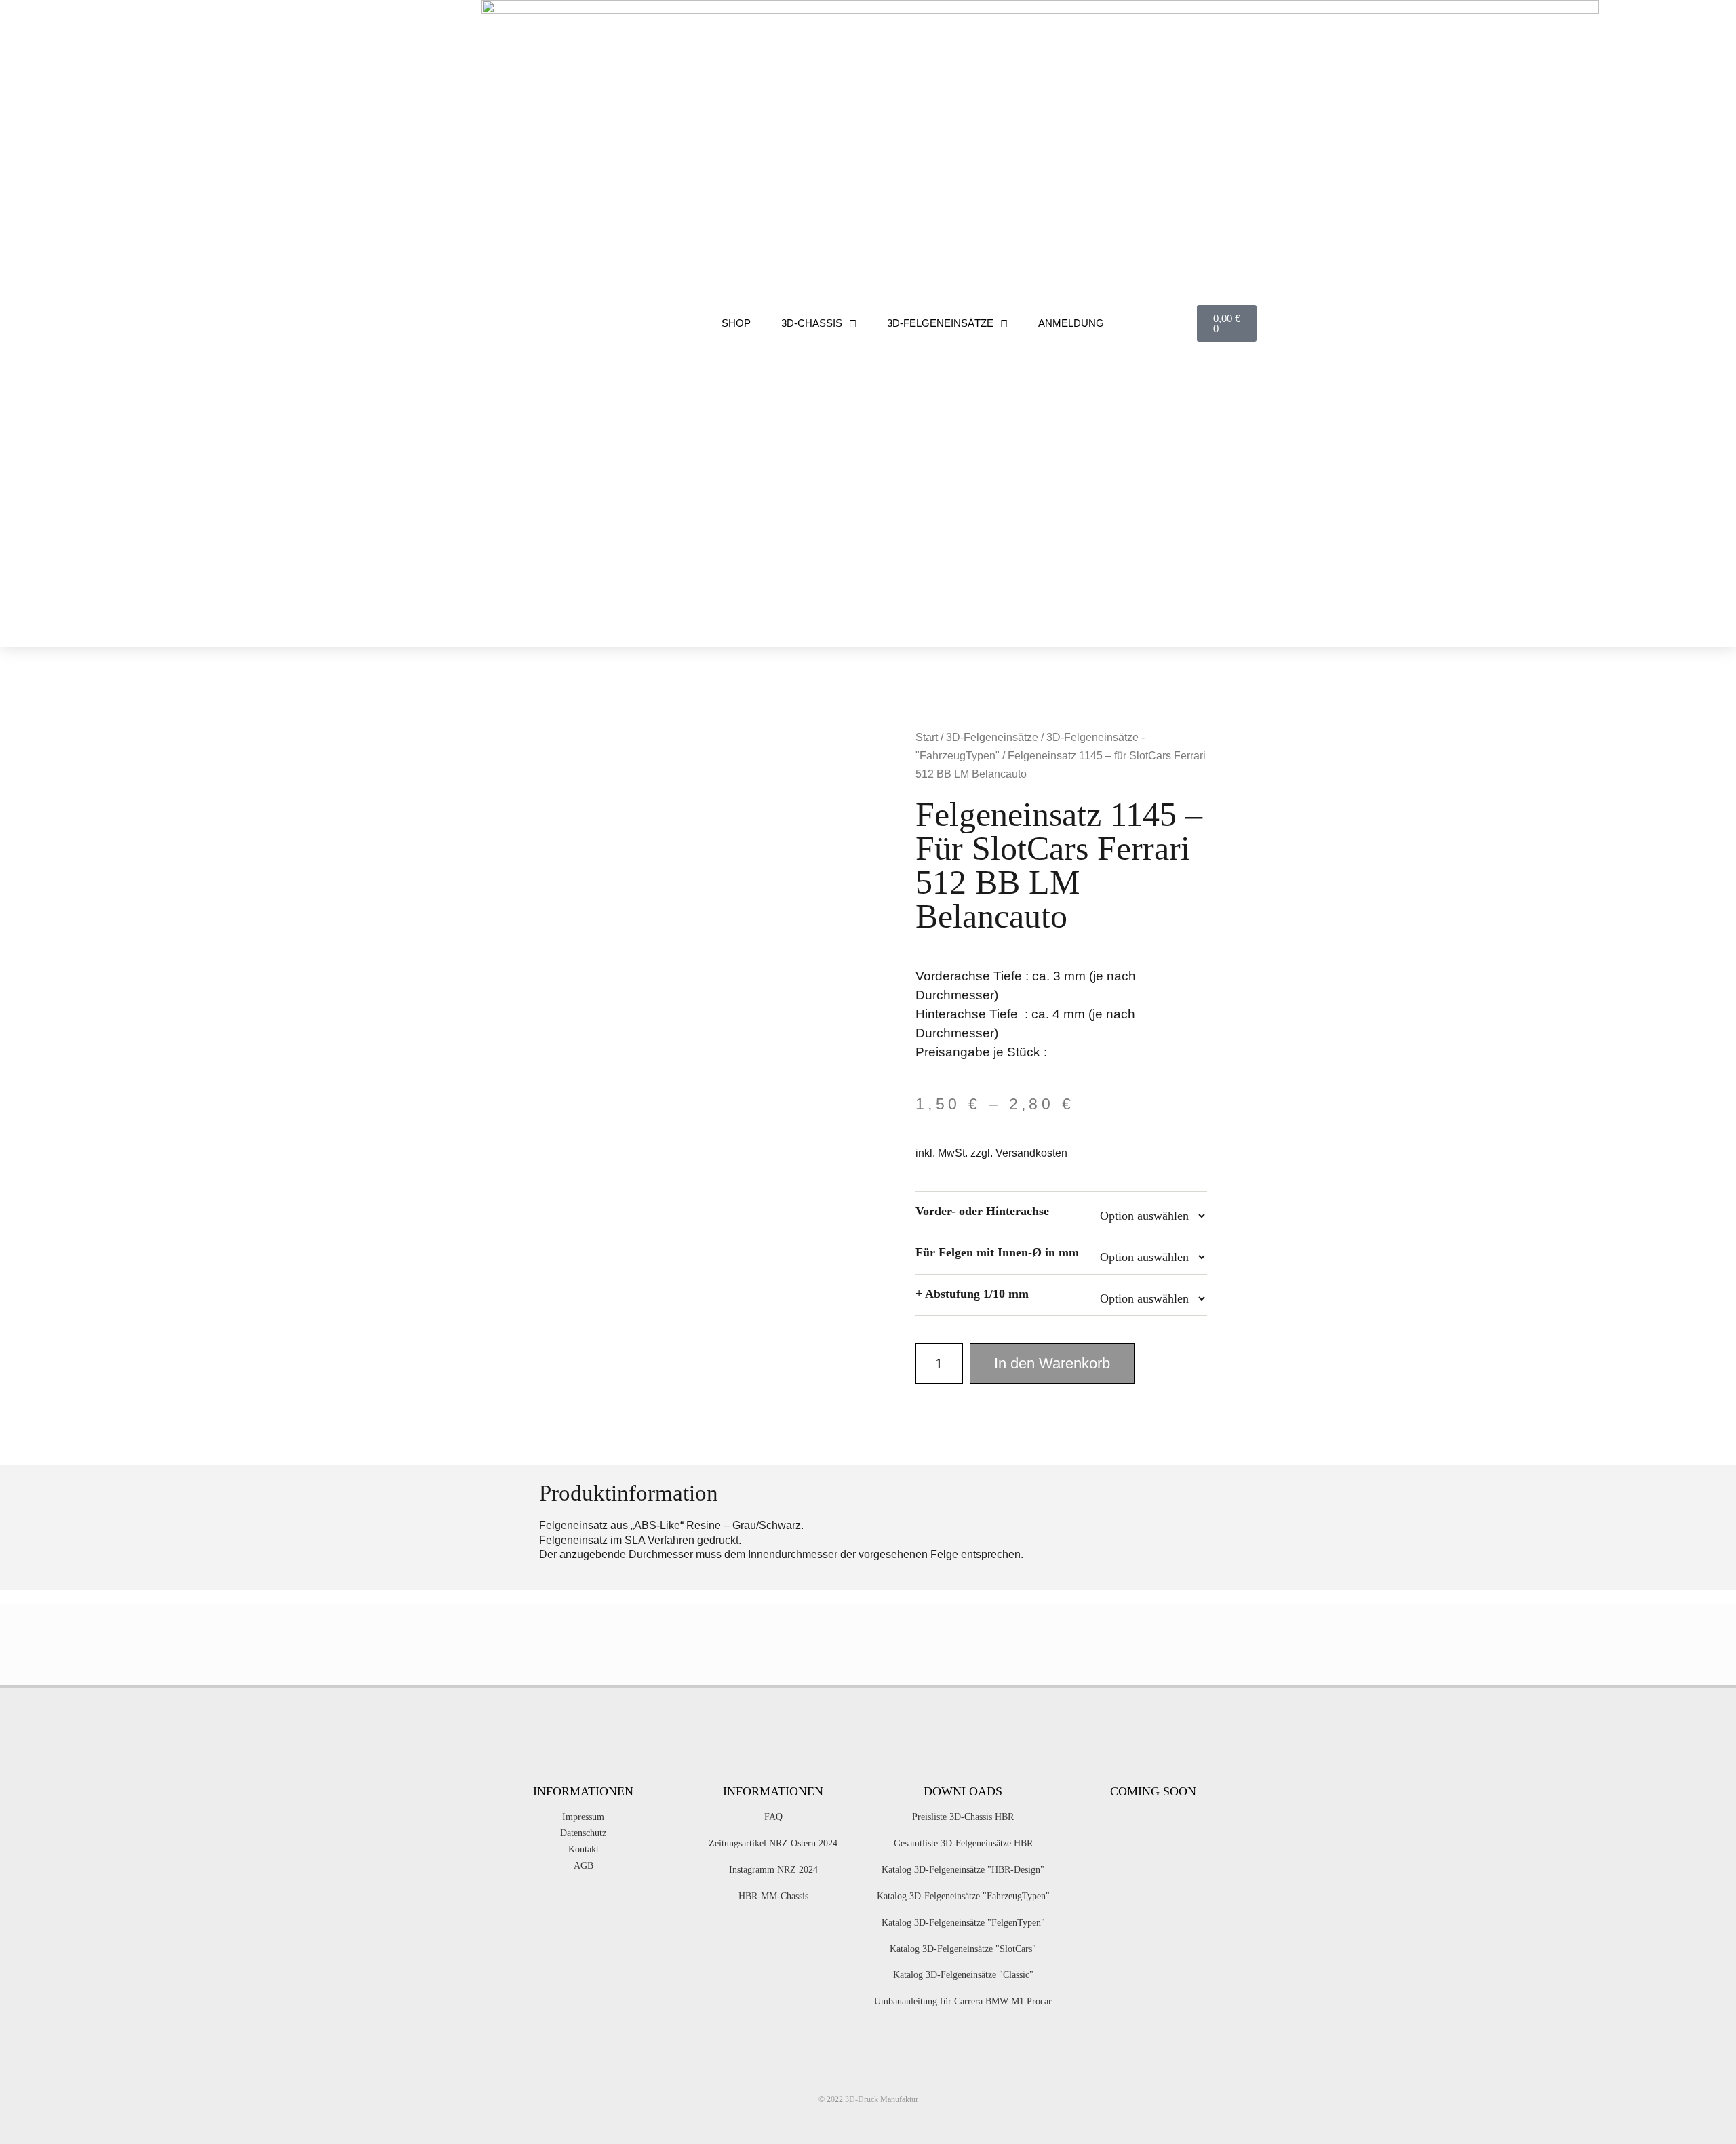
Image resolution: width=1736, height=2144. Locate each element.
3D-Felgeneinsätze (940, 323)
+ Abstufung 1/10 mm (972, 1294)
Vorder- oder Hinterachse (982, 1211)
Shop (736, 323)
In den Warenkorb (1052, 1363)
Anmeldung (1071, 323)
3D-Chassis (812, 323)
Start (927, 737)
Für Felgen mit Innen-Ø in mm (997, 1252)
